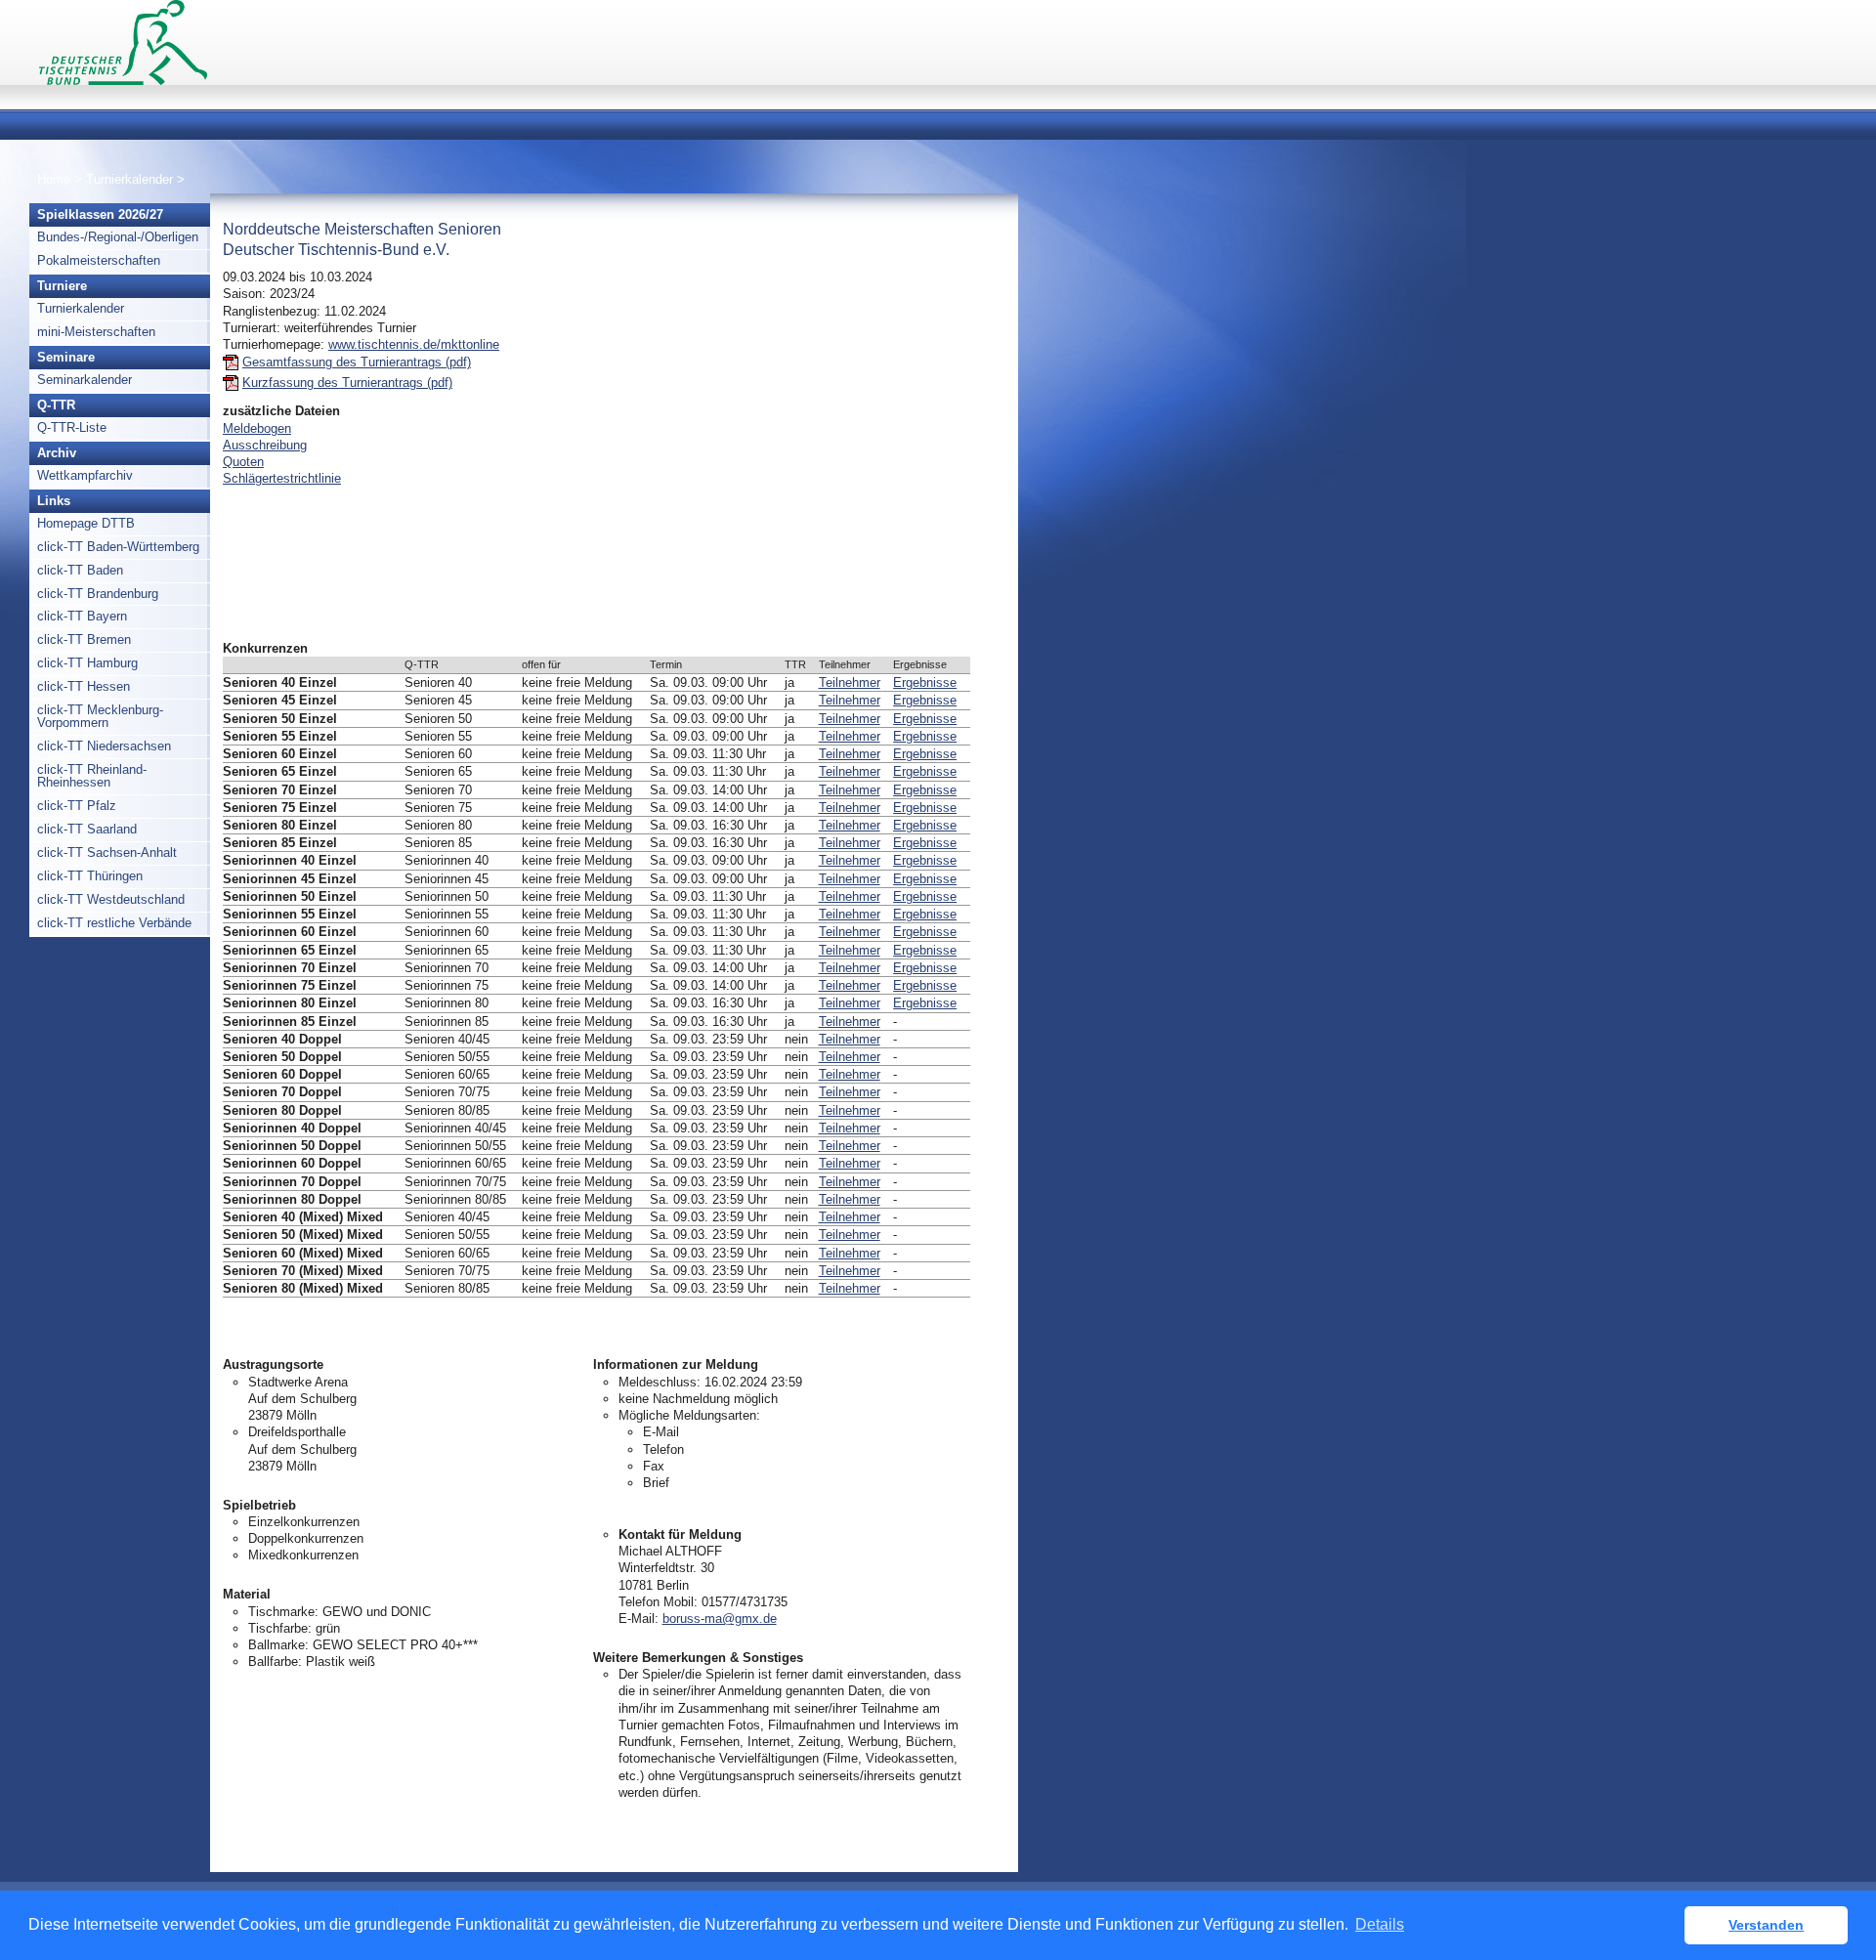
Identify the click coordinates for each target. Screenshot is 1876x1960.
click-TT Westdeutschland (111, 899)
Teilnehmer (850, 682)
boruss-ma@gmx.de (720, 1619)
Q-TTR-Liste (72, 427)
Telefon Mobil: (658, 1602)
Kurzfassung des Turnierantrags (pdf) (347, 383)
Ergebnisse (925, 682)
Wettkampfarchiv (85, 475)
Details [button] (1380, 1924)
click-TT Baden (80, 570)
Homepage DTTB (86, 523)
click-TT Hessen (84, 686)
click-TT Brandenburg (98, 594)
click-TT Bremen (84, 639)
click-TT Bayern (82, 616)
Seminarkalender (85, 380)
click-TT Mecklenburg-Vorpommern (100, 716)
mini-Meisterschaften (96, 332)
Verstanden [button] (1766, 1925)
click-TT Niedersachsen (104, 746)
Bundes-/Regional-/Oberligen (118, 237)
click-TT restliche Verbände (114, 923)
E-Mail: (639, 1619)
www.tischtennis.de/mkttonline (414, 344)
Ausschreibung (265, 445)
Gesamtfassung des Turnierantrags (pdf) (357, 362)
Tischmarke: (283, 1612)
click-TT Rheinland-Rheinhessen (92, 776)
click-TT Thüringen (90, 876)
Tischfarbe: (280, 1628)
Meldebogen (257, 428)
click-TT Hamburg (87, 663)
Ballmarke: (278, 1645)
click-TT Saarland (87, 829)
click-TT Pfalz (77, 806)
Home (54, 179)
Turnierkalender (129, 179)
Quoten (243, 462)
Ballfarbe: (275, 1662)
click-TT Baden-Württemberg (118, 547)
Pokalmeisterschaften (99, 260)
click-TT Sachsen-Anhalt (107, 852)
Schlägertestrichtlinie (282, 478)
